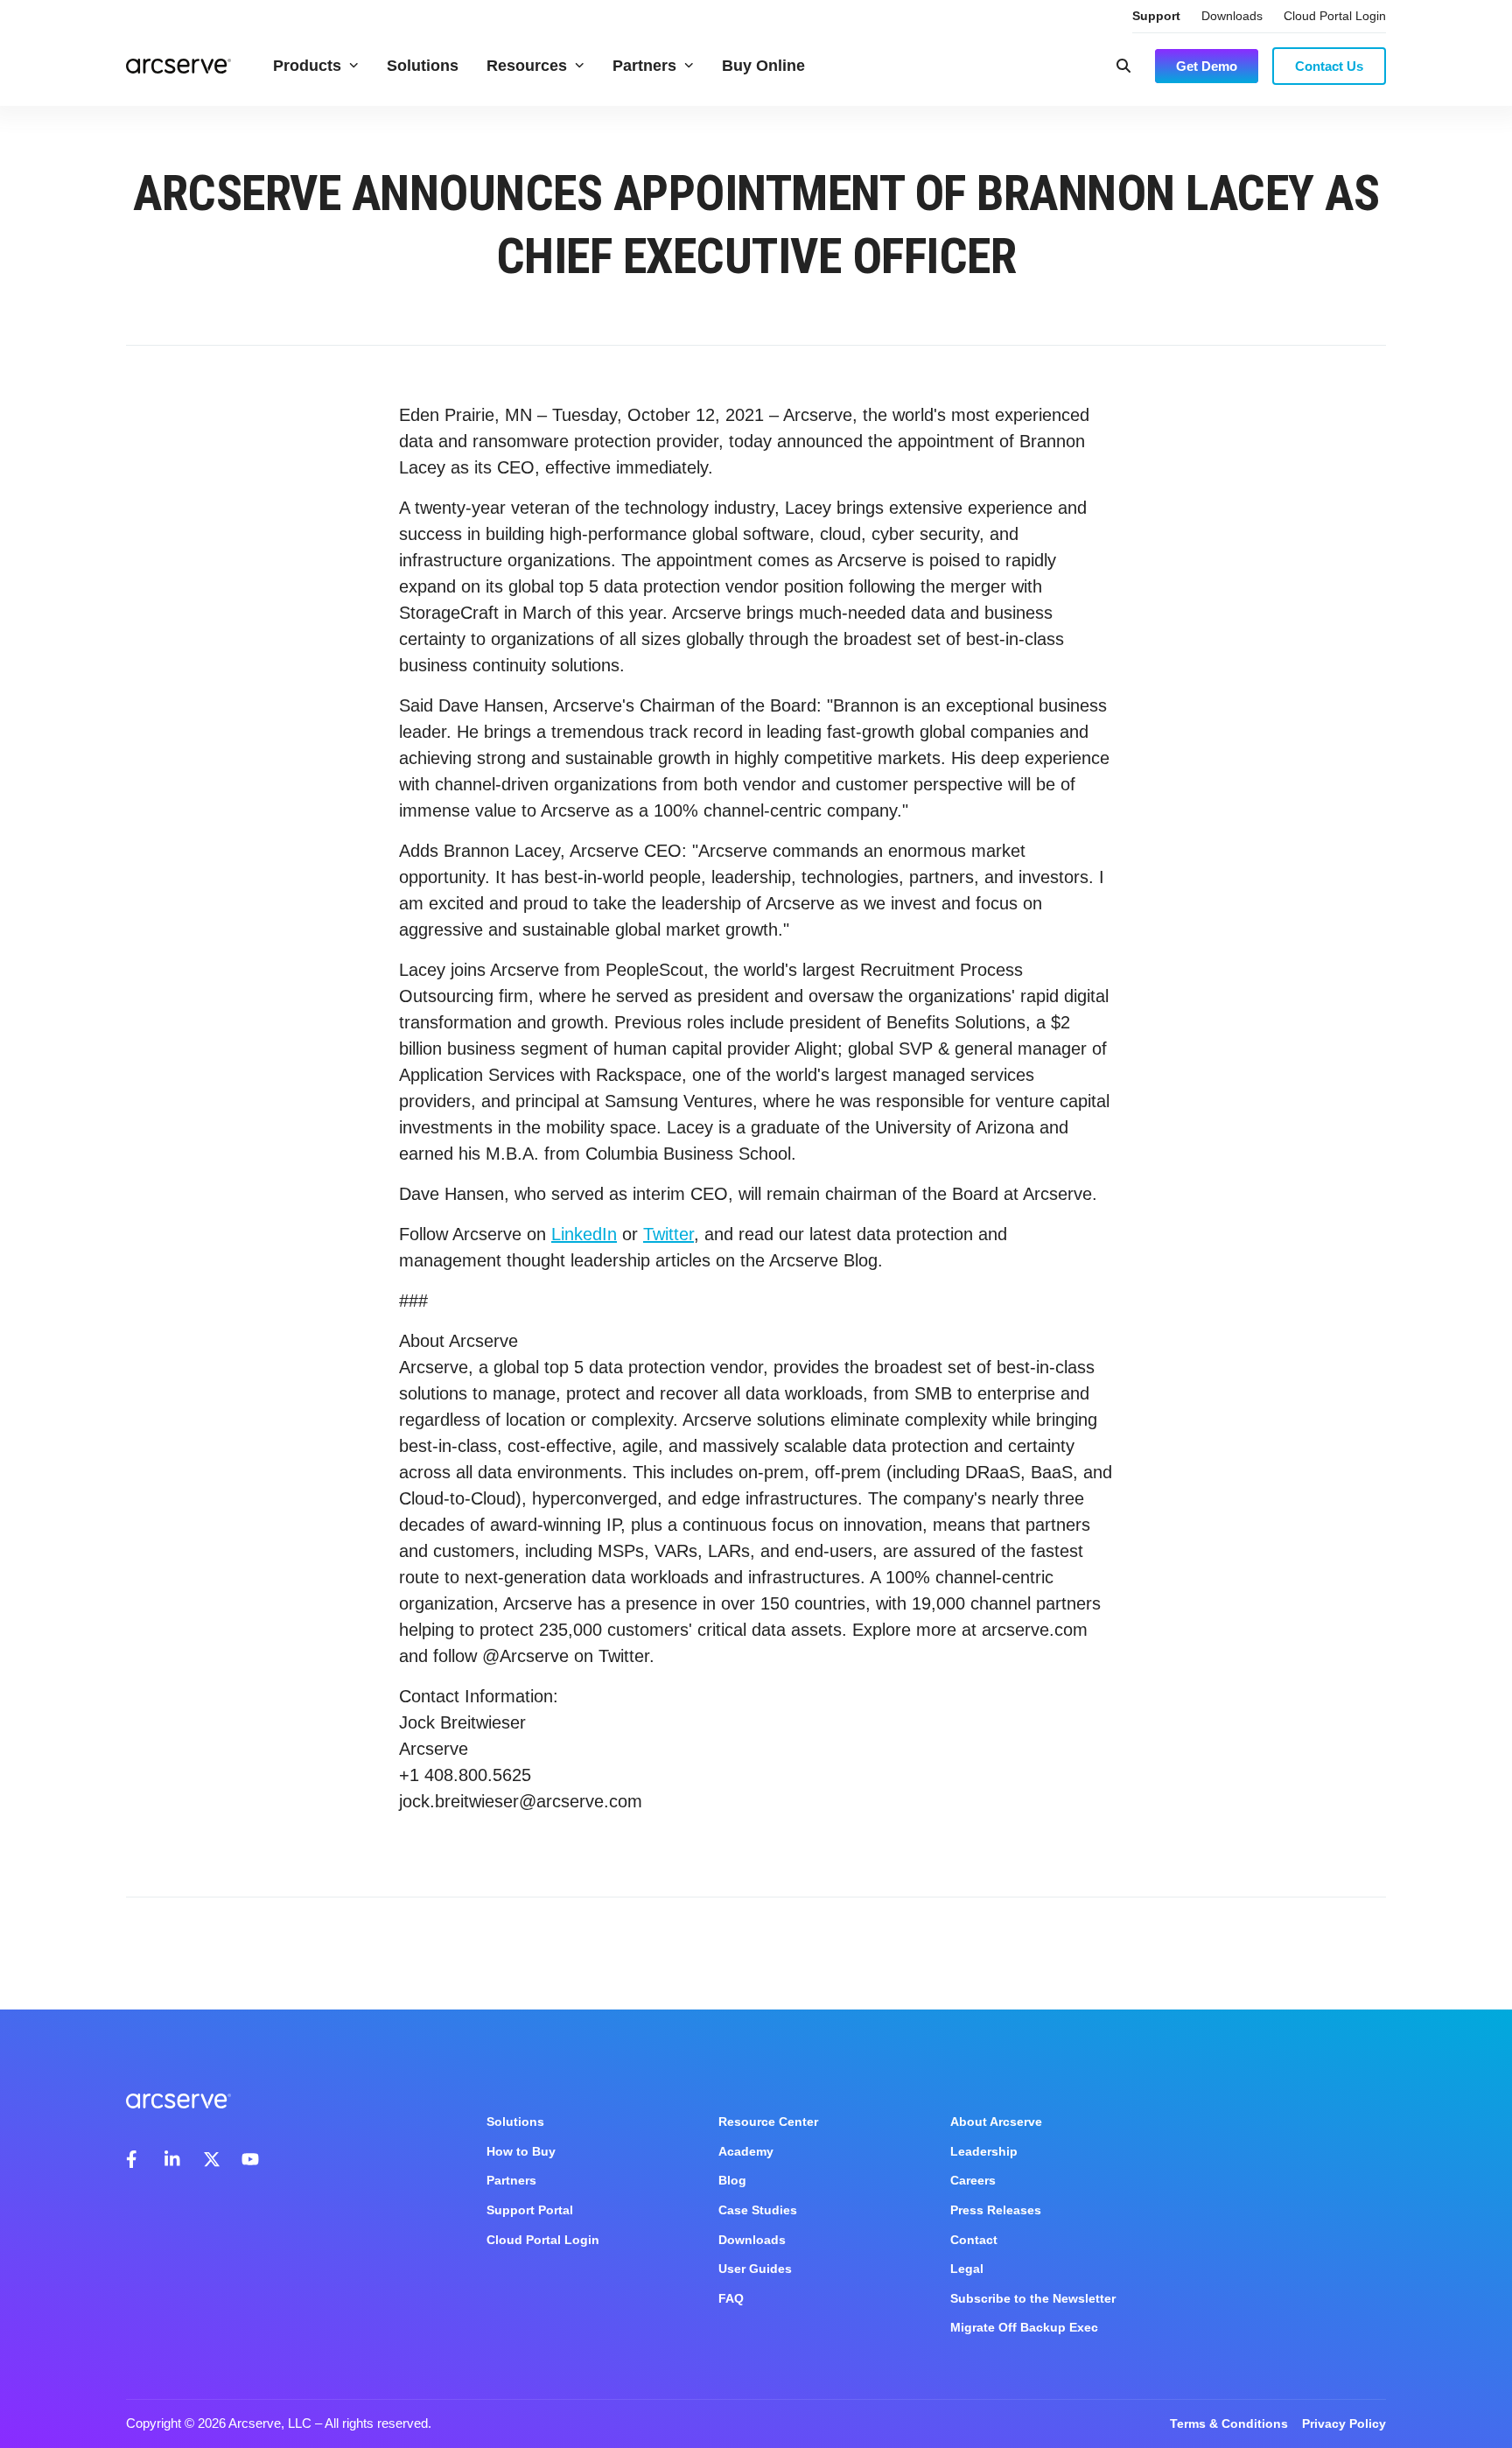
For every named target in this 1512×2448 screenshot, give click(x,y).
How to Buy (521, 2151)
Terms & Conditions (1229, 2423)
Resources (527, 66)
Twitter (668, 1234)
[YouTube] (250, 2159)
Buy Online (763, 66)
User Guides (755, 2269)
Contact (974, 2240)
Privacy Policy (1344, 2423)
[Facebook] (135, 2159)
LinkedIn (584, 1234)
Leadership (984, 2151)
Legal (967, 2269)
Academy (746, 2151)
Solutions (423, 66)
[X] (212, 2159)
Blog (732, 2180)
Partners (644, 66)
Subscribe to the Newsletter (1033, 2298)
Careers (973, 2180)
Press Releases (996, 2210)
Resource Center (768, 2122)
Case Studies (758, 2210)
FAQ (731, 2298)
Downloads (1232, 16)
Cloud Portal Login (1335, 16)
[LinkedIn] (173, 2159)
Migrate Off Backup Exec (1024, 2327)
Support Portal (530, 2210)
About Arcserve (996, 2122)
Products (307, 66)
